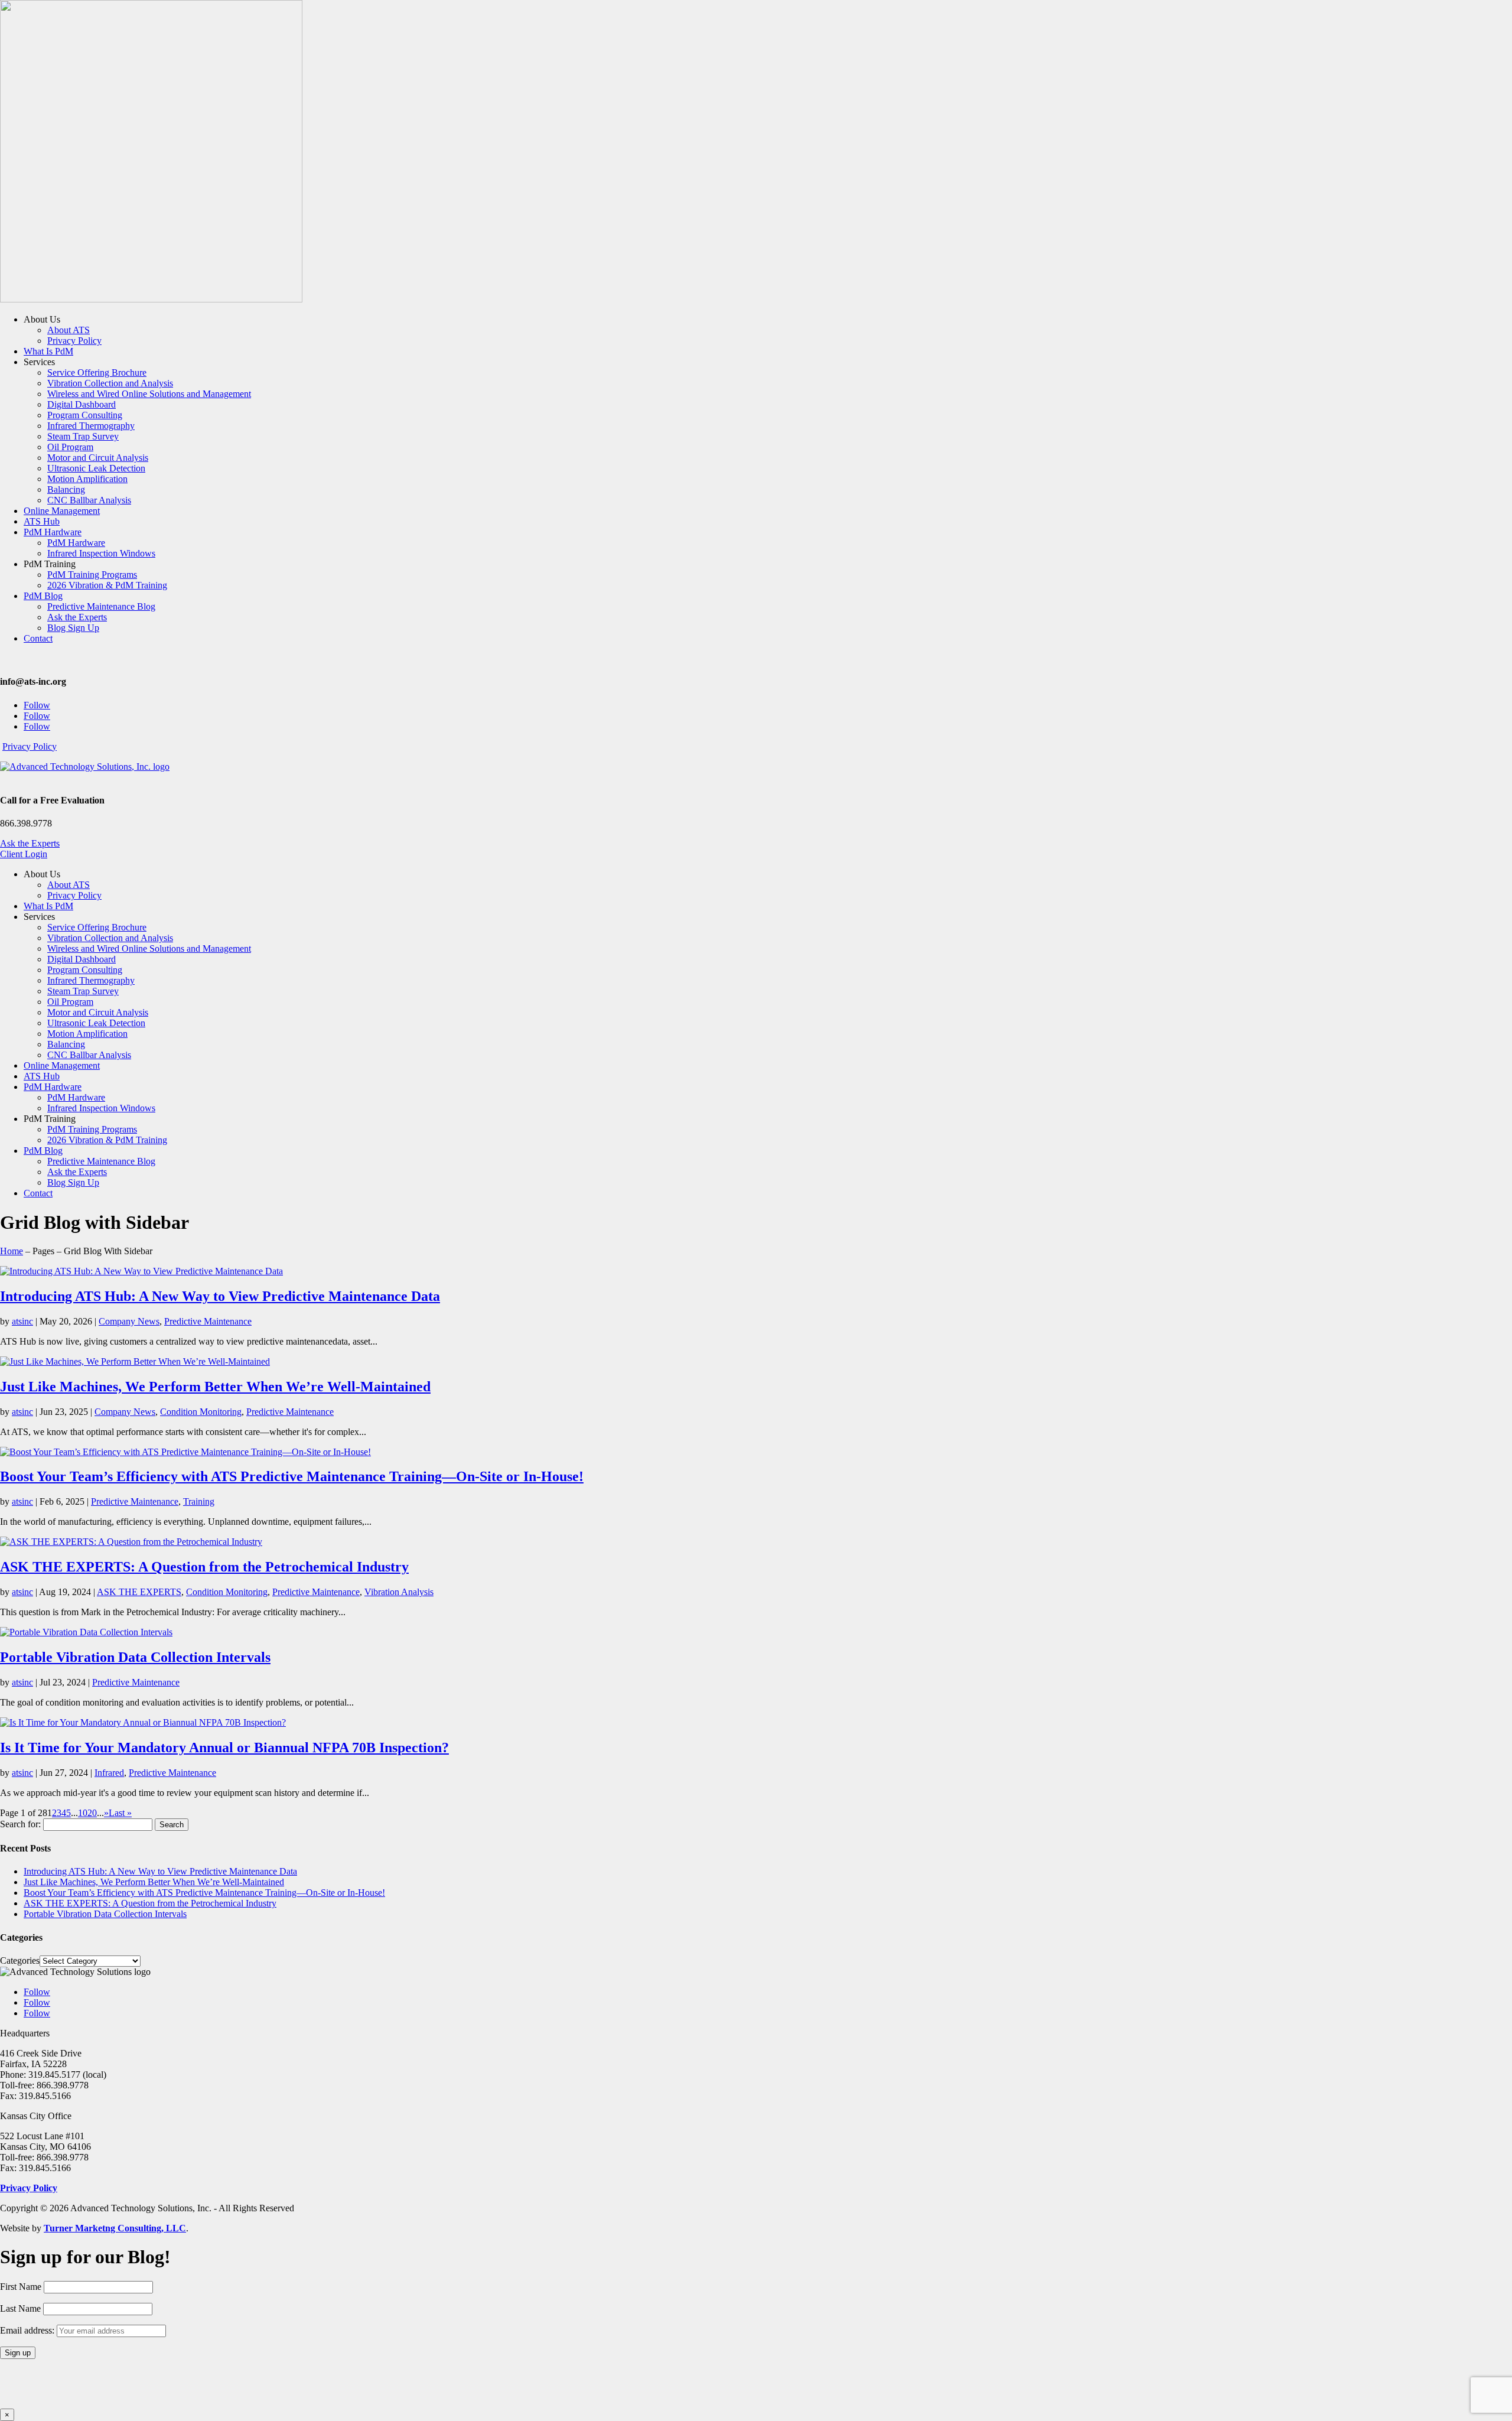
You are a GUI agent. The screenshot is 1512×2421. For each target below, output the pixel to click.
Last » (120, 1813)
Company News (129, 1321)
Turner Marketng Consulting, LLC (115, 2228)
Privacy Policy (74, 341)
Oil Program (70, 447)
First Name (21, 2287)
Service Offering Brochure (97, 372)
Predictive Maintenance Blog (101, 606)
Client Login (24, 854)
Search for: (20, 1824)
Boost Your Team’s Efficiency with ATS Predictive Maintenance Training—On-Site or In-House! (292, 1476)
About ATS (69, 330)
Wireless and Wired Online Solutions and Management (149, 394)
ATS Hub (42, 521)
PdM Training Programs (92, 575)
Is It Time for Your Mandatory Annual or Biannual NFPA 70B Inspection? (224, 1748)
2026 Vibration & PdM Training (107, 585)
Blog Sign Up (73, 628)
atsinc (22, 1321)
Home (12, 1251)
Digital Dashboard (82, 404)
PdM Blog (43, 596)
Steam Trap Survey (83, 436)
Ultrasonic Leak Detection (96, 468)
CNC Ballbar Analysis (89, 500)
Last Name (20, 2308)
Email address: (28, 2330)
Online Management (62, 511)
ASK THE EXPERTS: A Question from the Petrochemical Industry (204, 1567)
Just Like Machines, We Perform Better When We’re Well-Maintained (215, 1387)
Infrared (109, 1773)
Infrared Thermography (91, 426)
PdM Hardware (53, 532)
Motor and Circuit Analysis (98, 458)
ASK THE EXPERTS (139, 1592)
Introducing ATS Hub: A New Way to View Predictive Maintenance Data (220, 1296)
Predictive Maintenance (208, 1321)
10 (83, 1813)
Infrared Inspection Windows (101, 553)
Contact (38, 638)
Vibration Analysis (399, 1592)
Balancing (66, 489)
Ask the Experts (77, 617)
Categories (20, 1960)
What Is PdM (48, 351)
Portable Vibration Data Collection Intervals (135, 1657)
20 (92, 1813)
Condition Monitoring (201, 1412)
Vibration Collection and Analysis (110, 383)
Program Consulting (85, 415)
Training (199, 1501)
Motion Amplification (87, 479)
